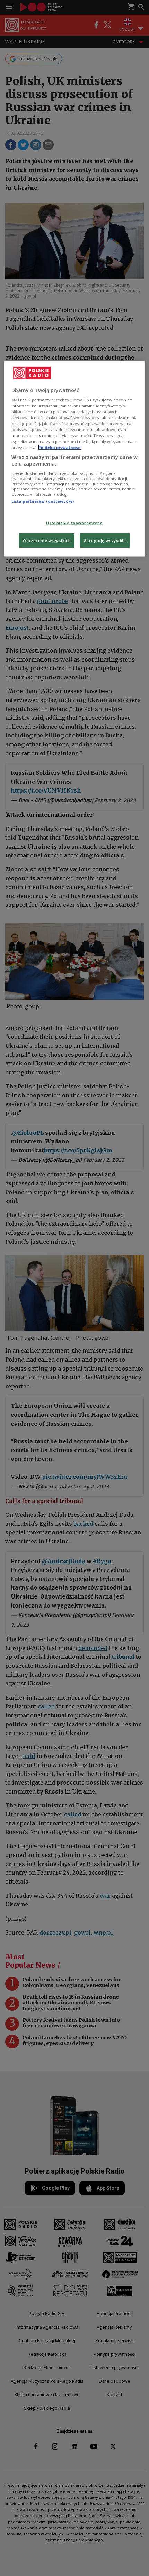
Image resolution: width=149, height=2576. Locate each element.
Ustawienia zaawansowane (74, 523)
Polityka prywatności (60, 447)
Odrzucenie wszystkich (47, 541)
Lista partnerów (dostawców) (43, 501)
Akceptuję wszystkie (105, 541)
